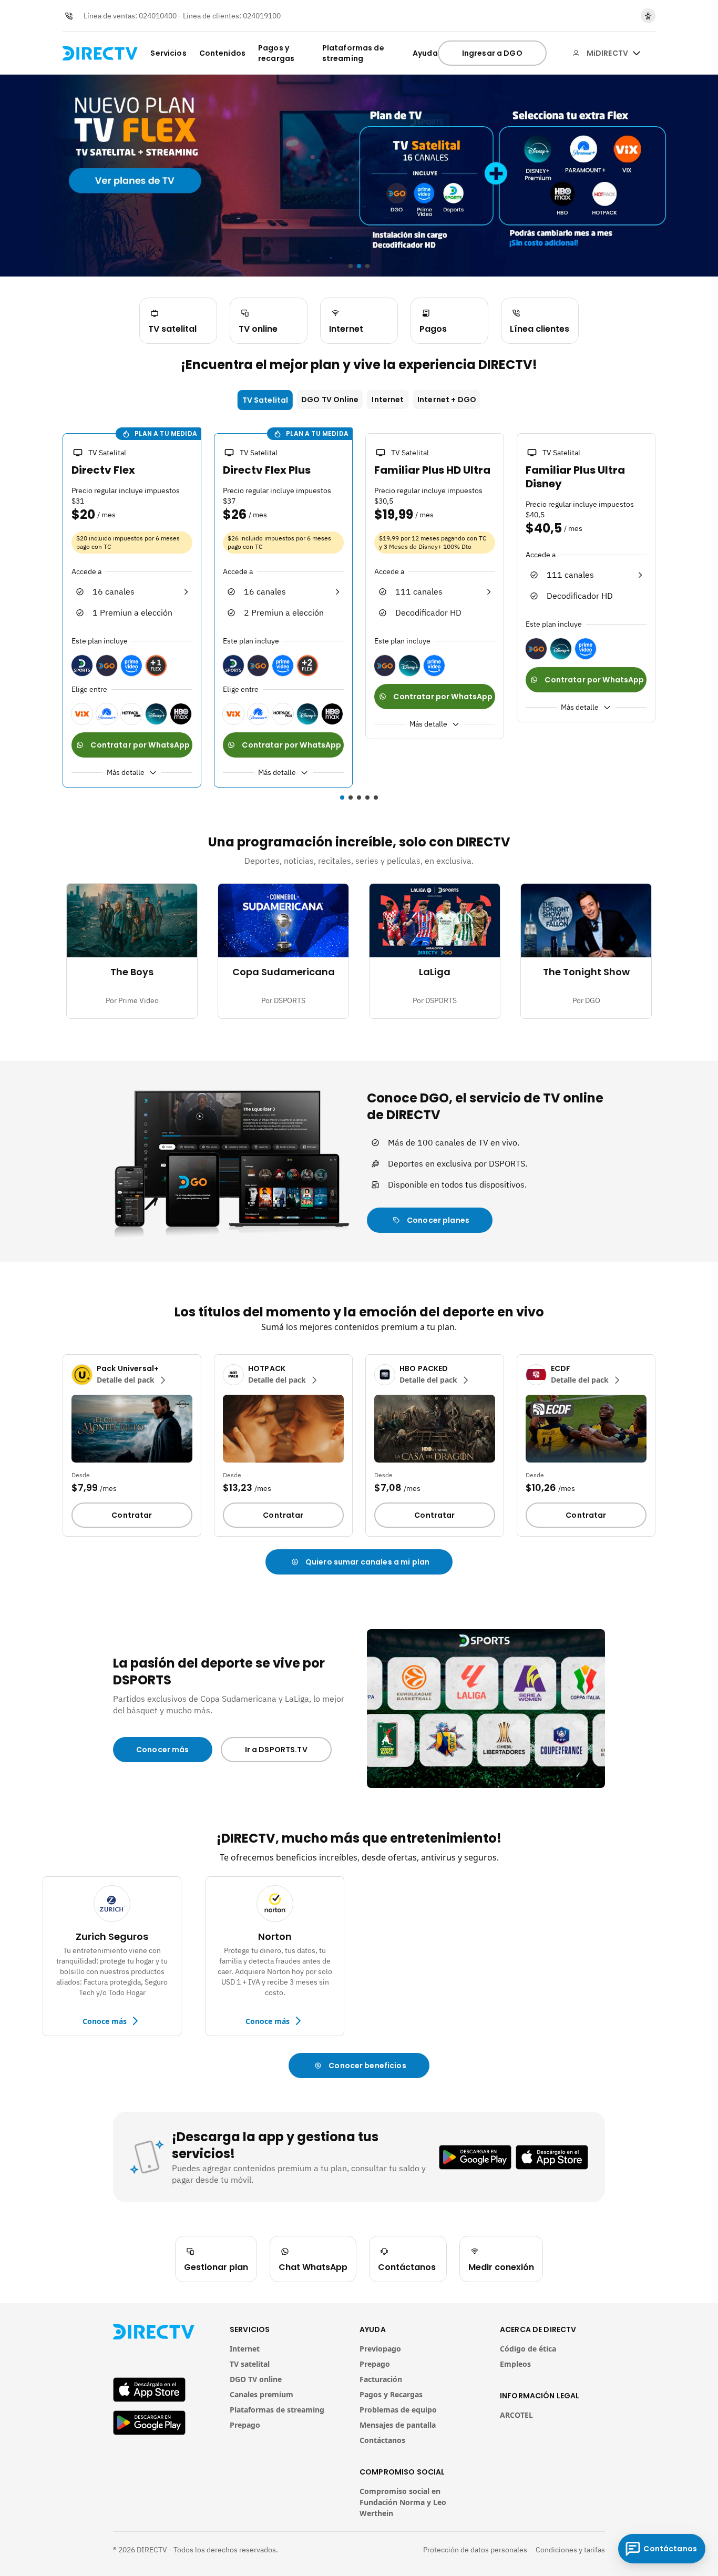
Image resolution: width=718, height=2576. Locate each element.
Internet (388, 400)
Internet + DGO (447, 400)
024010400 (158, 16)
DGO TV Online (330, 400)
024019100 (262, 16)
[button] (56, 612)
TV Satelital (265, 400)
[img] (637, 53)
